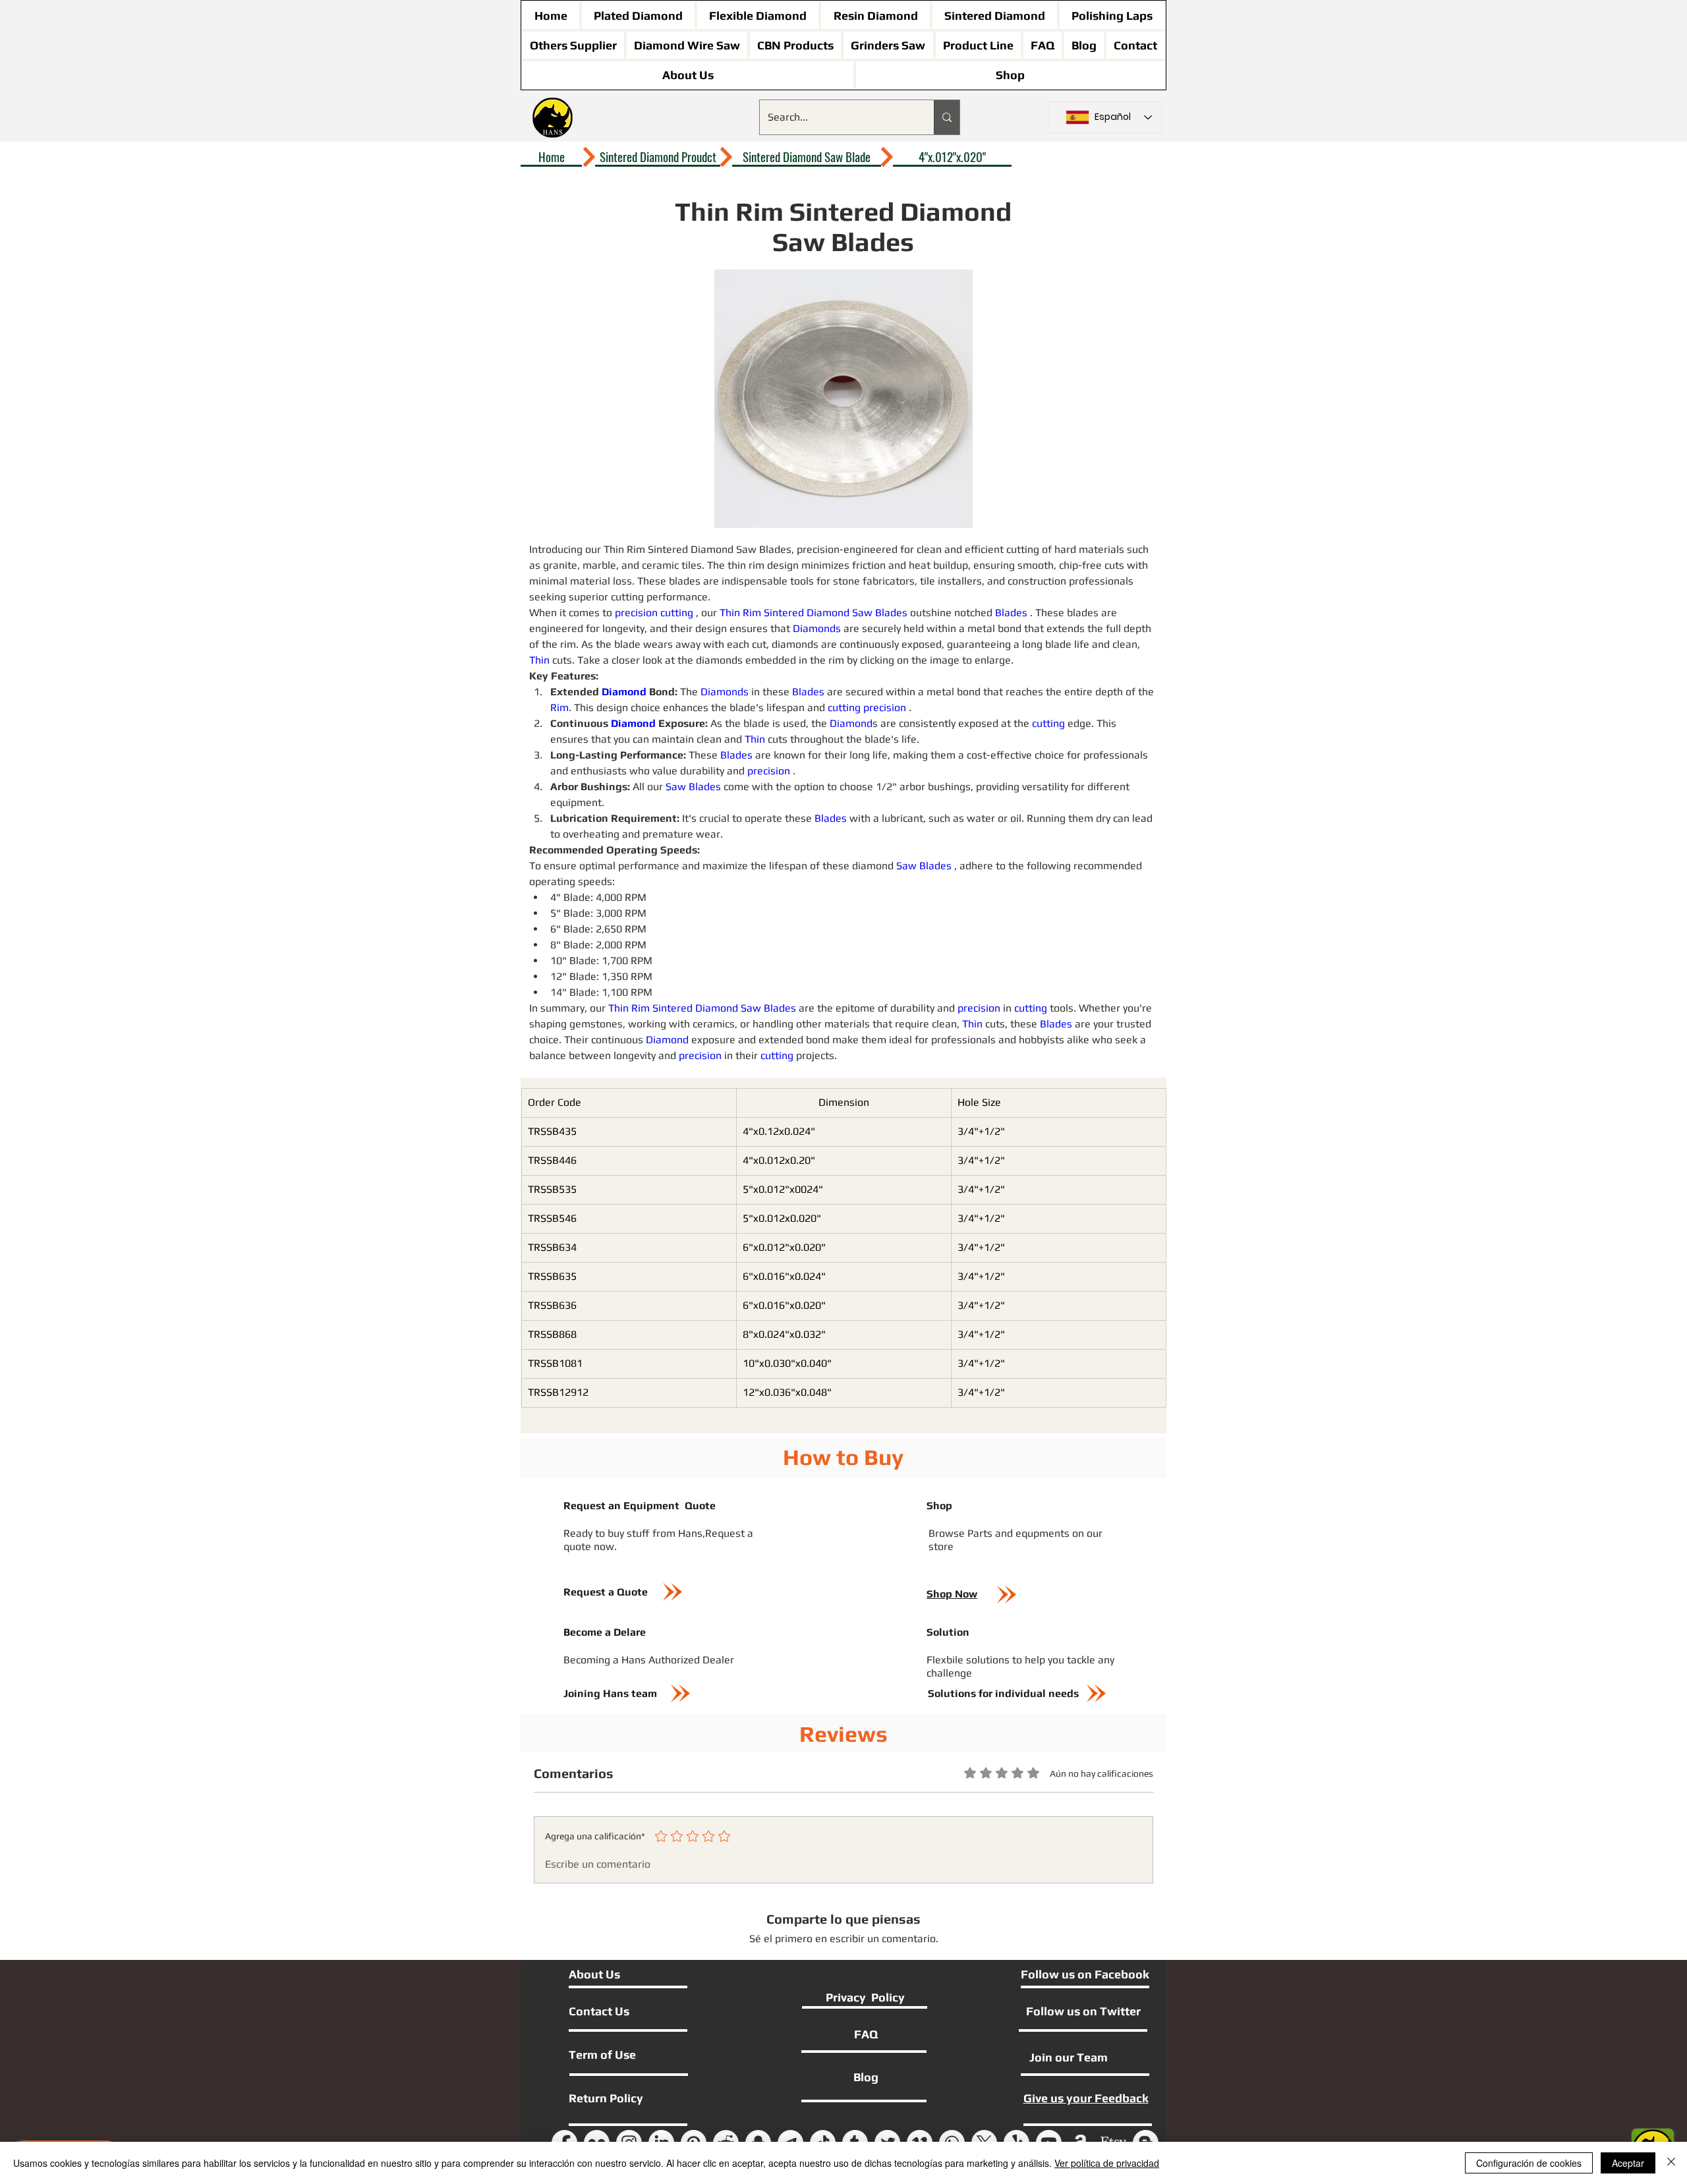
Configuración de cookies (1529, 2163)
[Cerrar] (1671, 2163)
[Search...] (947, 117)
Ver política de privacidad (1107, 2163)
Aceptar (1628, 2163)
